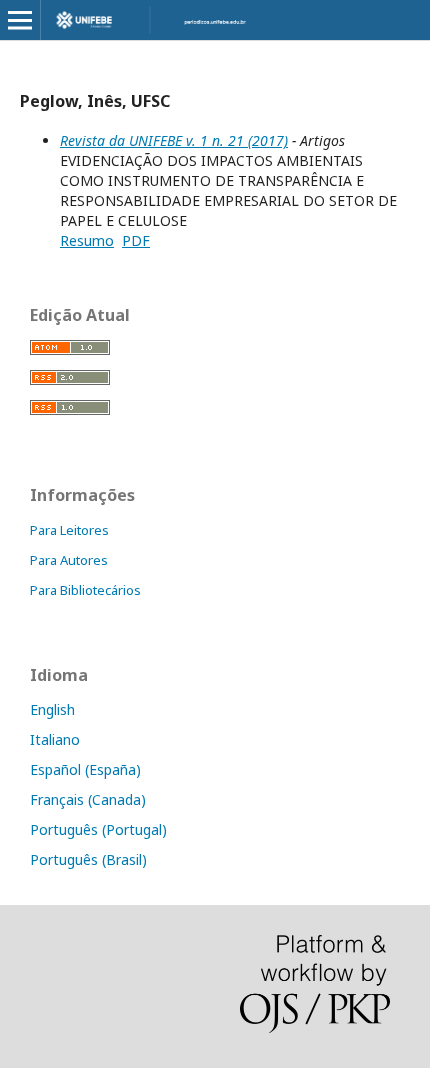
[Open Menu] (20, 20)
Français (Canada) (88, 799)
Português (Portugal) (98, 829)
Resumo (87, 240)
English (52, 709)
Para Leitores (69, 530)
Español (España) (85, 769)
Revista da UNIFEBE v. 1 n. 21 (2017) (174, 140)
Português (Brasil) (88, 859)
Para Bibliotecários (85, 590)
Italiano (55, 739)
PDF (136, 240)
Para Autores (69, 560)
